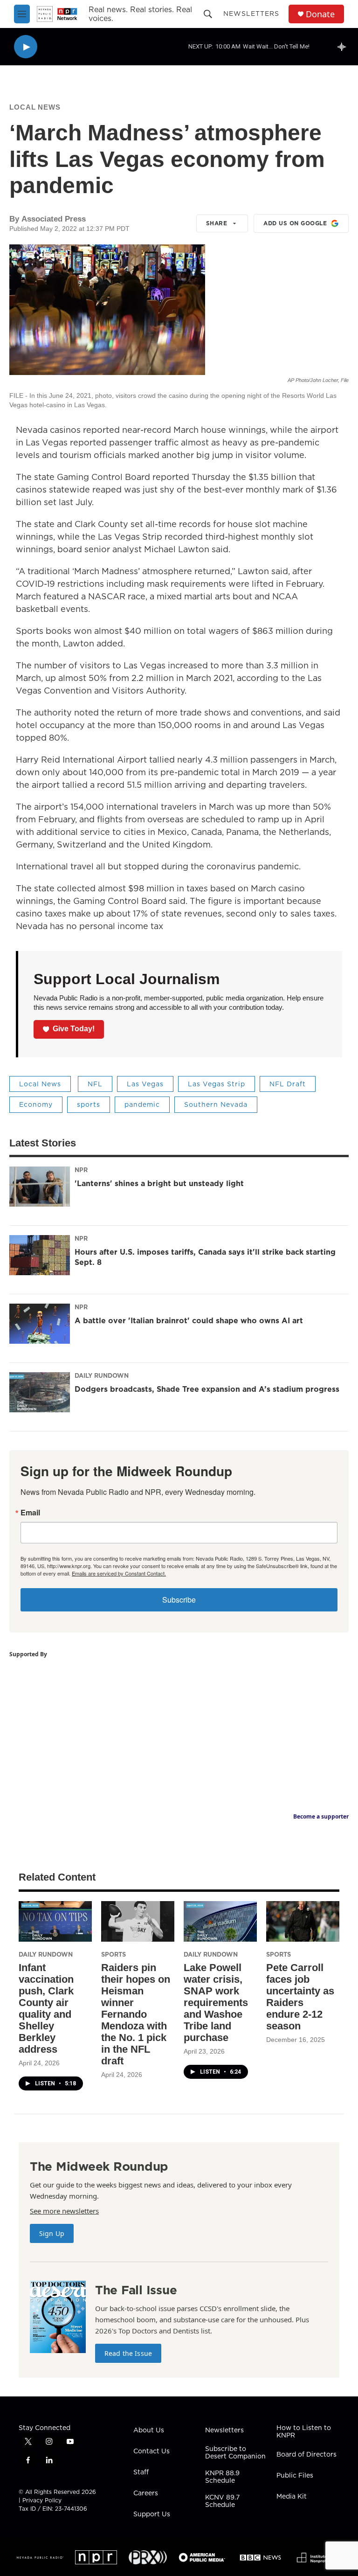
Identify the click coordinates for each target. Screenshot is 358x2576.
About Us (149, 2430)
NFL (95, 1084)
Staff (141, 2472)
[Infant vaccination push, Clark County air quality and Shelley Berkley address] (55, 1921)
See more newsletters (64, 2211)
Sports (114, 1954)
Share (217, 223)
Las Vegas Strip (217, 1084)
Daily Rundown (102, 1375)
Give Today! (74, 1029)
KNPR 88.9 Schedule (222, 2477)
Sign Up (52, 2233)
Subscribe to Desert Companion (235, 2453)
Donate (320, 14)
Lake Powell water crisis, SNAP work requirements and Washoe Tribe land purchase (216, 2003)
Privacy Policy (42, 2500)
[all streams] (344, 47)
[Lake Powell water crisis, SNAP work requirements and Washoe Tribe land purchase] (220, 1921)
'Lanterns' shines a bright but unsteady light (159, 1183)
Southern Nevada (216, 1104)
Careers (146, 2493)
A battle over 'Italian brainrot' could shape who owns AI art (189, 1320)
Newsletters (251, 14)
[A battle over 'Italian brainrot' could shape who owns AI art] (40, 1324)
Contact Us (151, 2451)
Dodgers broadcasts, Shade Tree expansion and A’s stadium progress (207, 1389)
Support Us (152, 2514)
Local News (35, 107)
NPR (81, 1170)
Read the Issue (128, 2353)
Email (30, 1513)
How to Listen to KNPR (304, 2432)
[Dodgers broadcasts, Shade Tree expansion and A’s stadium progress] (40, 1392)
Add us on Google (295, 223)
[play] (26, 47)
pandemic (142, 1104)
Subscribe (179, 1600)
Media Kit (292, 2497)
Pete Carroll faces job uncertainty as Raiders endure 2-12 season (300, 1997)
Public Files (295, 2476)
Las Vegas (145, 1084)
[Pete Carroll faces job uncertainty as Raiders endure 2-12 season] (303, 1921)
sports (89, 1104)
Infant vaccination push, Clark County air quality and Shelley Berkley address (46, 2008)
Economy (36, 1104)
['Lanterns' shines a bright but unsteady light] (40, 1187)
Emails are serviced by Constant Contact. (119, 1573)
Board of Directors (306, 2455)
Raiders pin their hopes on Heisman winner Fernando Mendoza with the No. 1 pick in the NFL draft (136, 2014)
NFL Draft (288, 1084)
